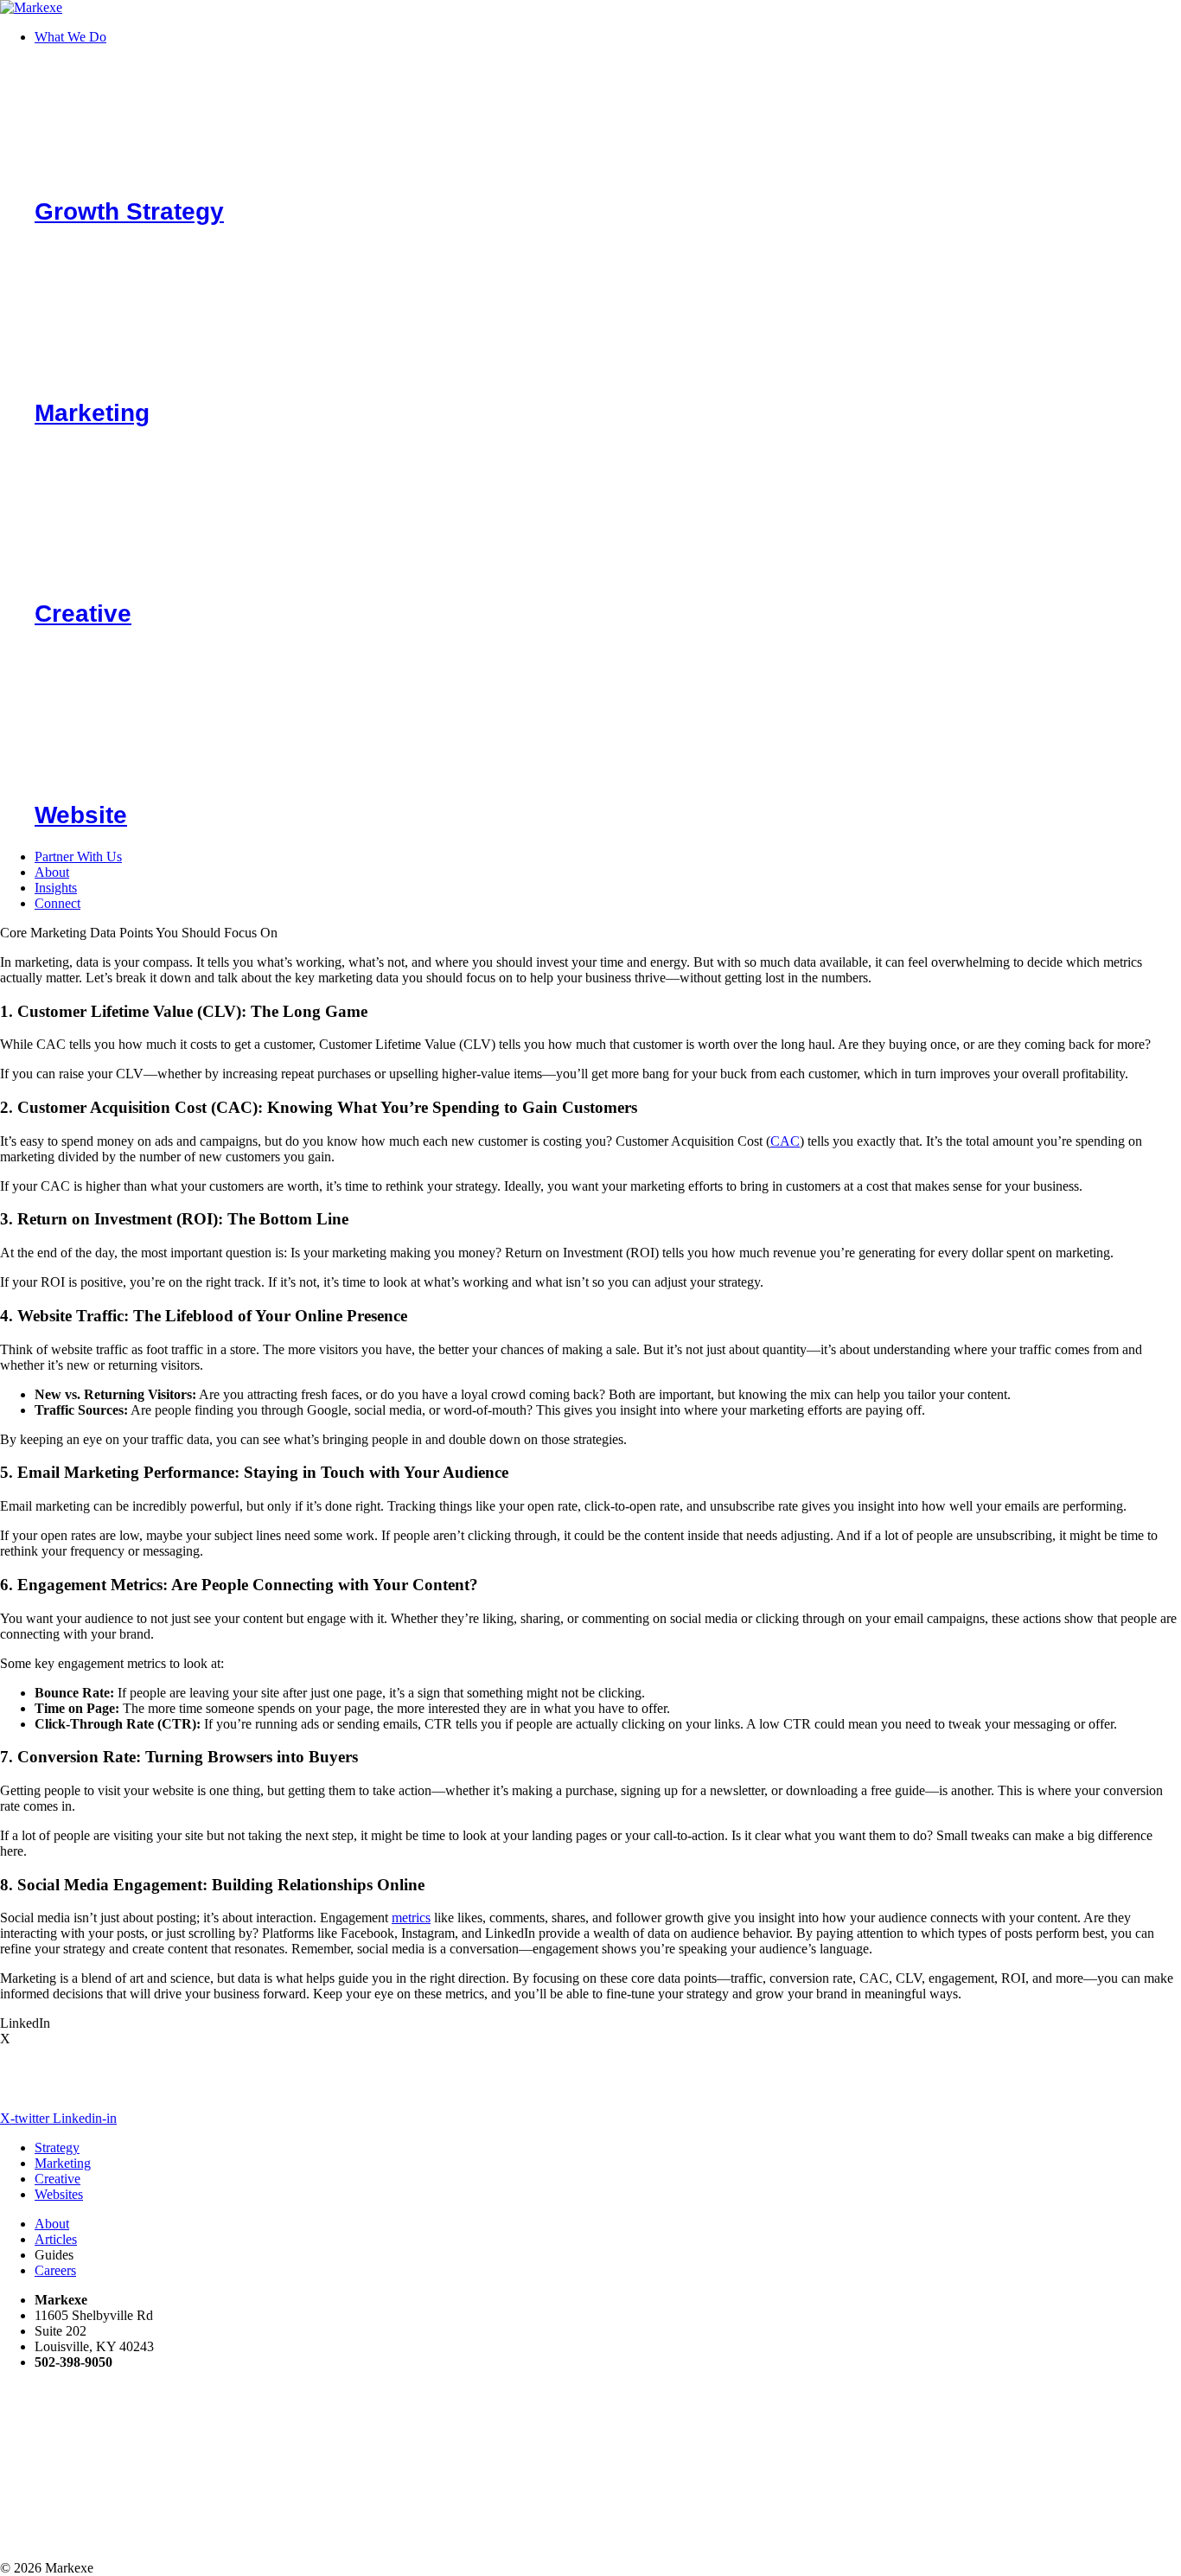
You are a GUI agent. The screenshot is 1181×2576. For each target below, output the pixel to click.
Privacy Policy (587, 2538)
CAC (785, 1141)
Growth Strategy (129, 211)
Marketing (92, 413)
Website (81, 815)
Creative (83, 614)
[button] (608, 37)
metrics (411, 1918)
